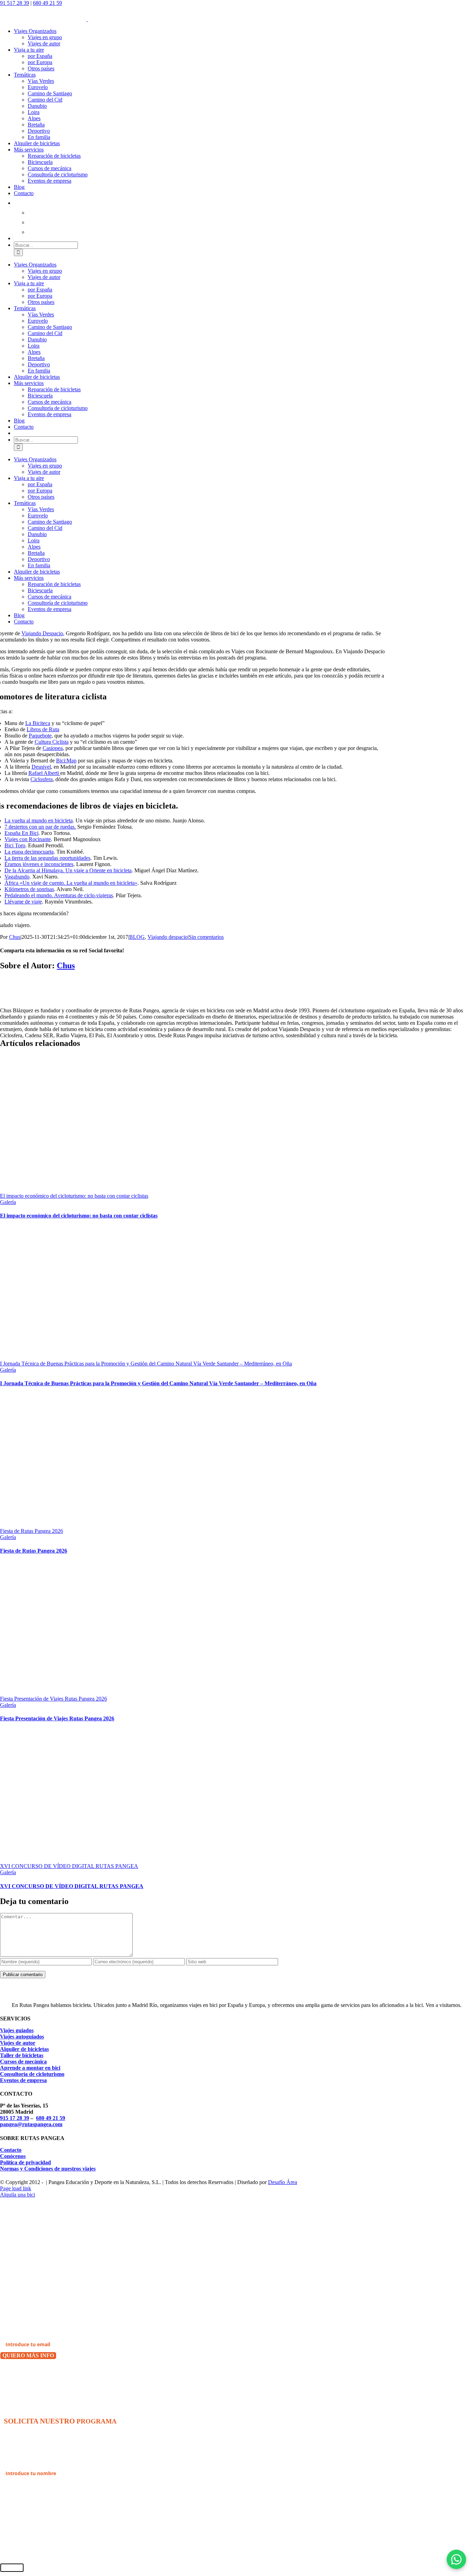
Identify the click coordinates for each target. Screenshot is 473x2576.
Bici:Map (66, 761)
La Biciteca (38, 723)
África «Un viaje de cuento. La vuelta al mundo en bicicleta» (71, 883)
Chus (15, 937)
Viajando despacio (168, 937)
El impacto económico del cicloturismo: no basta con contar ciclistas (74, 1196)
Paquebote (40, 736)
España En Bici (21, 833)
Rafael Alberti (44, 773)
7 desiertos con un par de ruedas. (40, 827)
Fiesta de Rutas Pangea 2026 (32, 1531)
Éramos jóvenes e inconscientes (39, 864)
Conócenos (13, 2156)
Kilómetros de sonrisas (29, 889)
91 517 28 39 (15, 3)
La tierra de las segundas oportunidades (47, 858)
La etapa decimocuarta (29, 852)
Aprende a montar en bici (30, 2068)
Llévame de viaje (23, 902)
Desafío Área (283, 2182)
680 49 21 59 (47, 3)
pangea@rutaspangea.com (31, 2124)
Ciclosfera (42, 779)
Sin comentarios (206, 937)
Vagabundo (17, 877)
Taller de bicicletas (22, 2055)
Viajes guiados (17, 2030)
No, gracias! (16, 2374)
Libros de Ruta (43, 729)
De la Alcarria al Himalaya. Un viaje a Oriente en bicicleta (68, 870)
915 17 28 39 (15, 2118)
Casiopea (53, 748)
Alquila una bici (17, 2195)
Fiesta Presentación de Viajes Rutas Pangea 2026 (53, 1699)
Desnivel (41, 767)
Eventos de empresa (23, 2080)
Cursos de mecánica (23, 2062)
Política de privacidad (25, 2162)
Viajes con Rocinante (28, 839)
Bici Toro (15, 845)
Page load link (16, 2188)
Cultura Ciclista (52, 742)
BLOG (137, 937)
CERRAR (12, 2568)
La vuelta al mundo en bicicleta (39, 820)
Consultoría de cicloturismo (32, 2074)
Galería (8, 1202)
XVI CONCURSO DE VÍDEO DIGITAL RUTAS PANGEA (69, 1866)
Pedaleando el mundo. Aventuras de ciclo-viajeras (59, 895)
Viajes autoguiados (22, 2037)
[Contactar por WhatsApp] (456, 2559)
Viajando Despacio (42, 633)
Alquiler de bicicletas (24, 2049)
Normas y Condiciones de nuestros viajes (48, 2169)
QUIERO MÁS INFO (28, 2355)
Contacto (11, 2150)
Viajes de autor (18, 2043)
